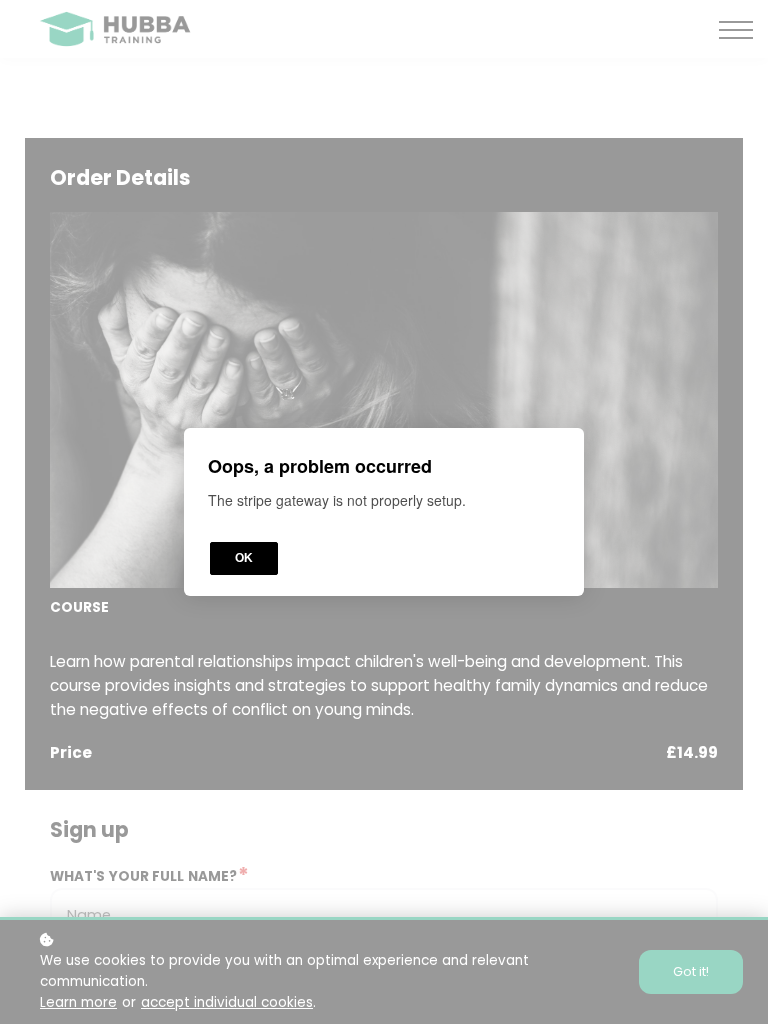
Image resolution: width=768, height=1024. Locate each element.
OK (244, 558)
